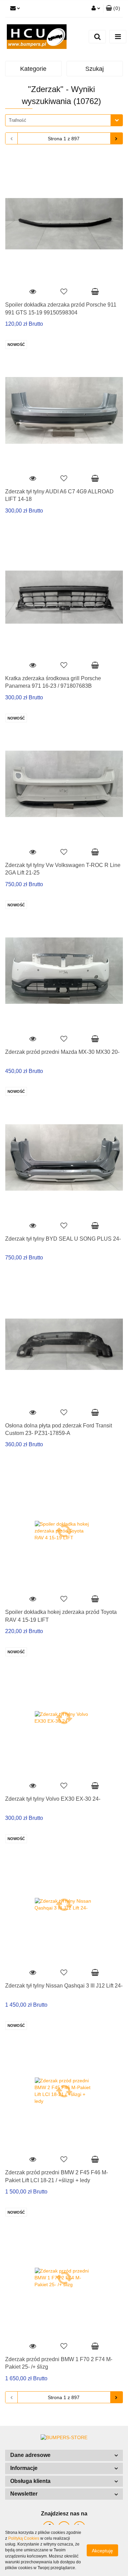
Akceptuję (102, 2551)
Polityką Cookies (24, 2538)
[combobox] (64, 120)
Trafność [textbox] (18, 120)
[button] (64, 2455)
